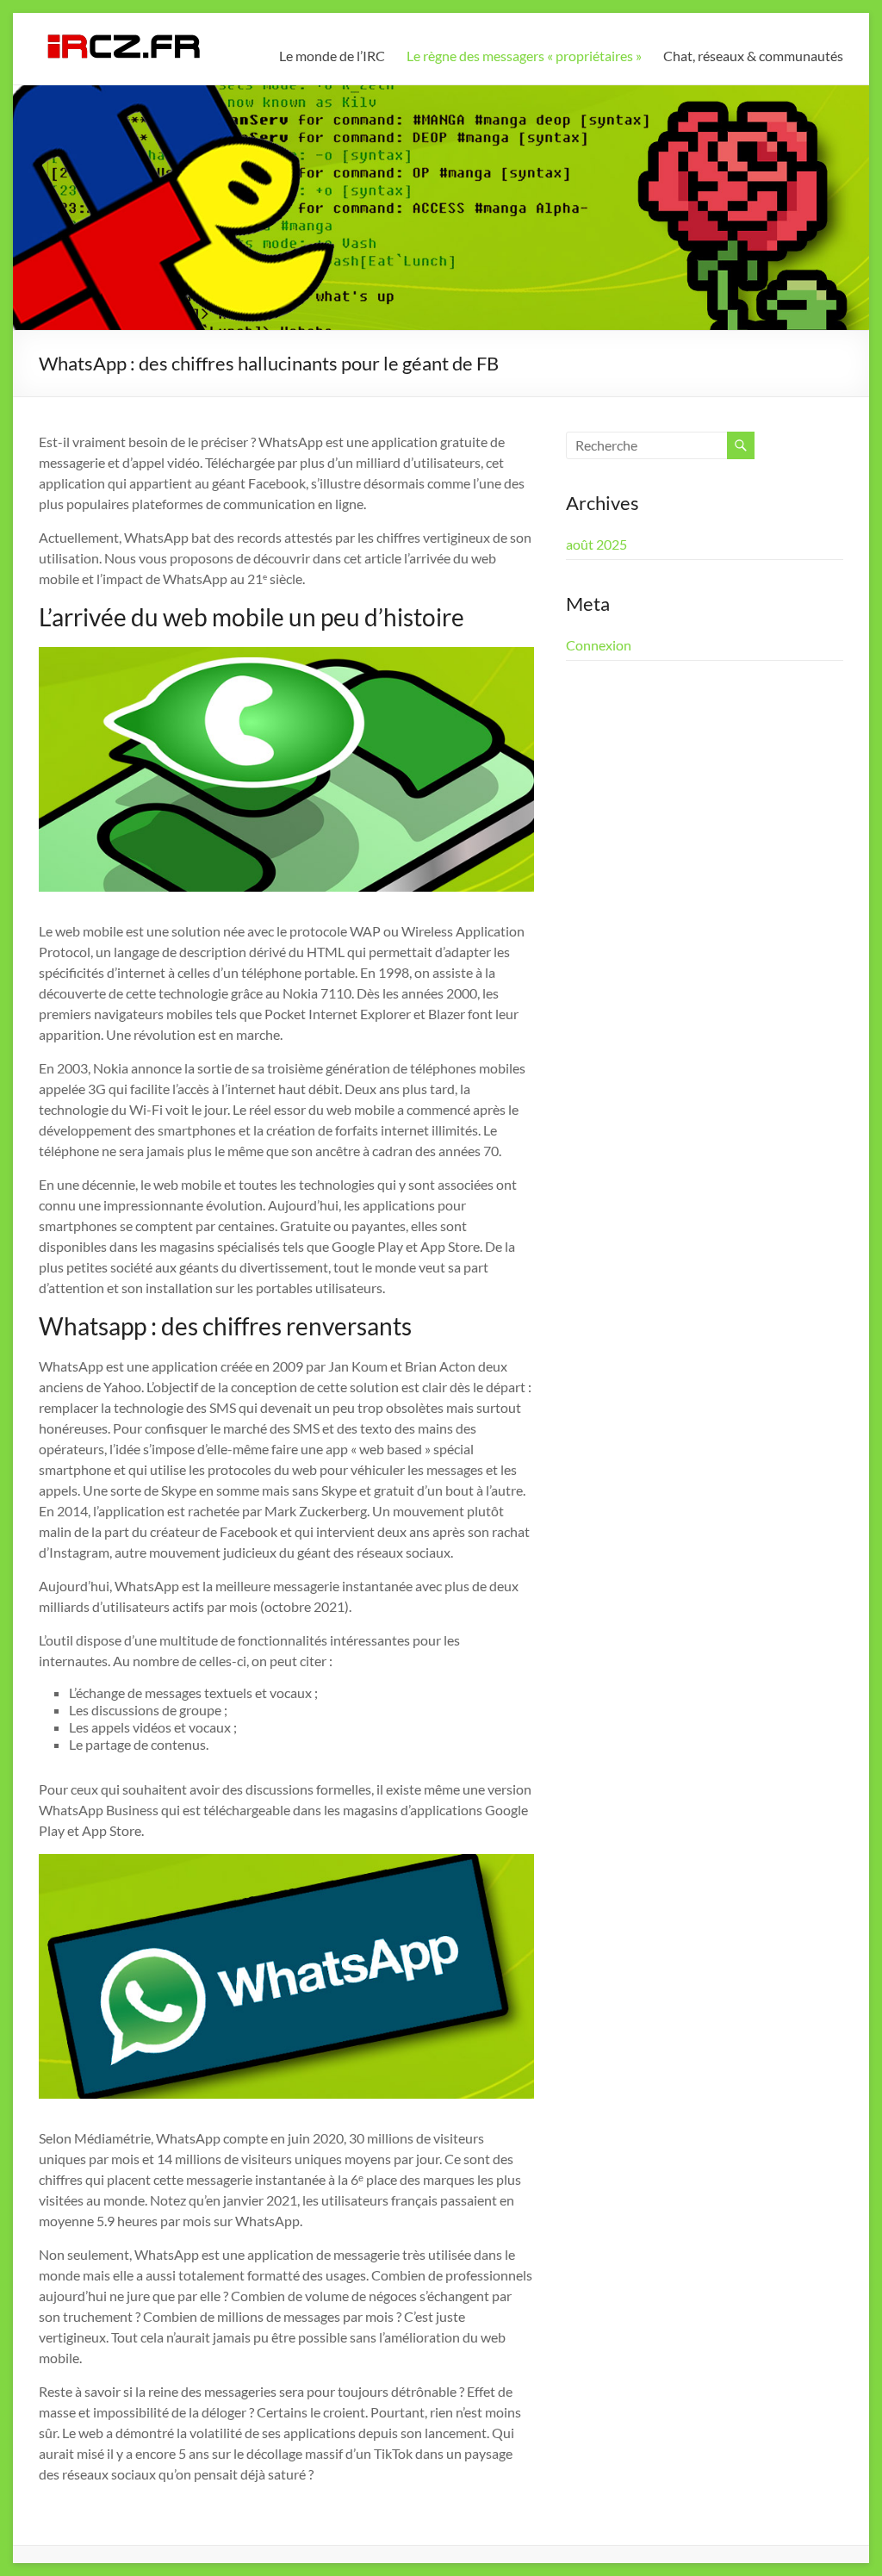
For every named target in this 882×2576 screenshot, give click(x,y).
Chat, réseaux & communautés (753, 56)
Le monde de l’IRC (332, 56)
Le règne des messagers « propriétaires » (524, 56)
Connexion (599, 645)
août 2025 (596, 544)
